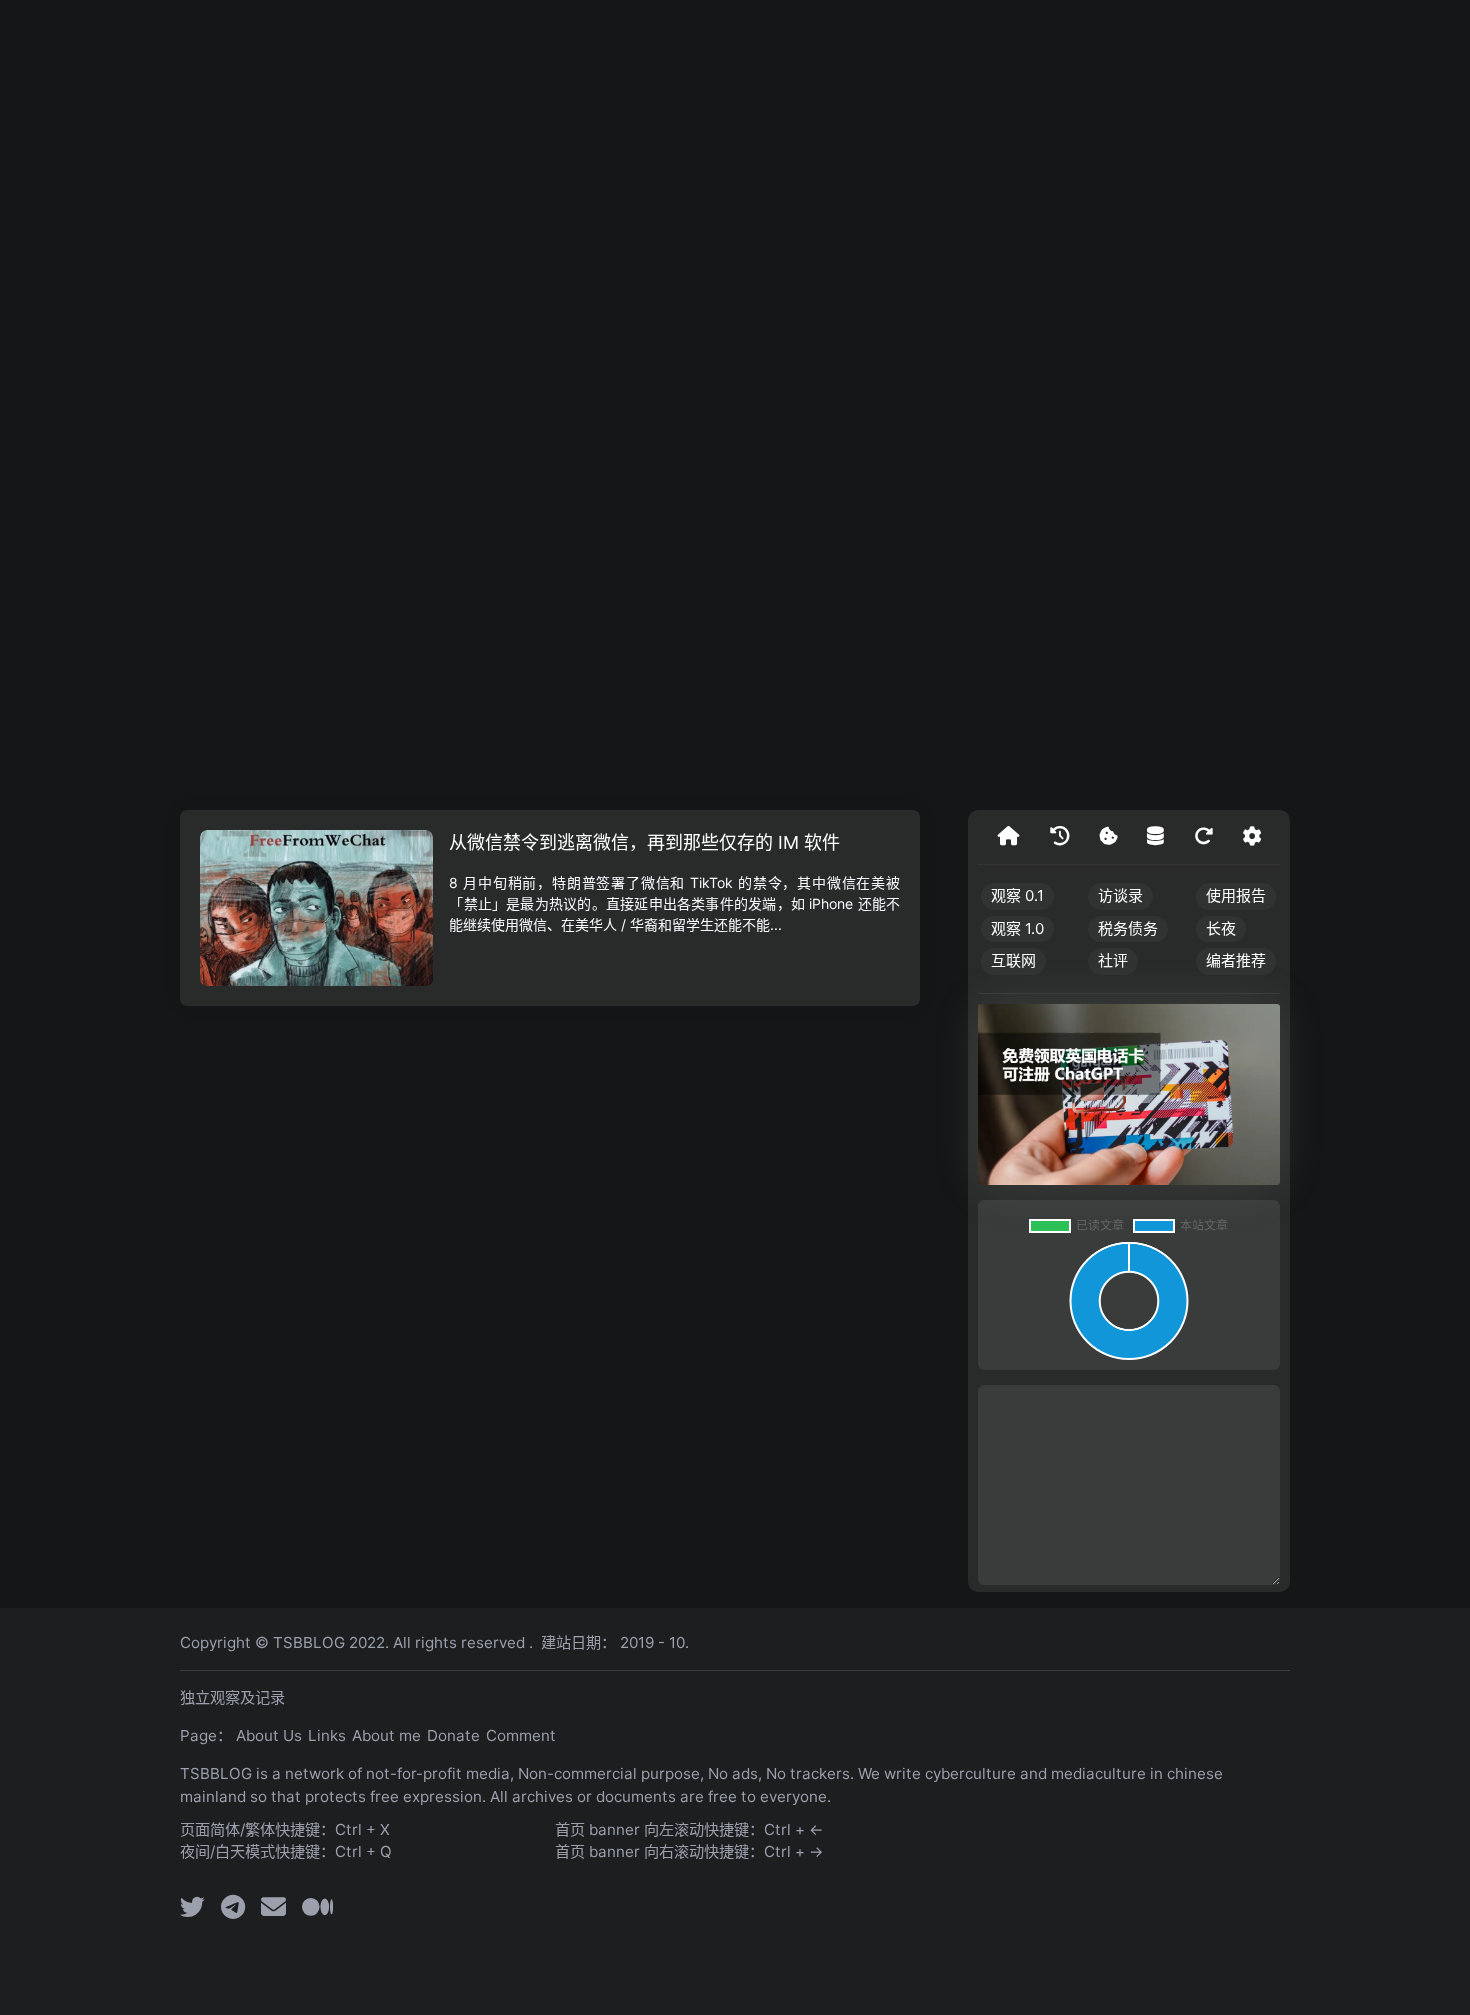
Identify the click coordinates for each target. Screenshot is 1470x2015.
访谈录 (1120, 895)
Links (327, 1735)
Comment (521, 1735)
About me (386, 1735)
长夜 (1221, 928)
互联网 (1013, 960)
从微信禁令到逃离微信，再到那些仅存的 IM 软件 (644, 842)
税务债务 (1128, 928)
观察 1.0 (1017, 928)
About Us (269, 1735)
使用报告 (1236, 895)
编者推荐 (1236, 960)
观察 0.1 (1017, 895)
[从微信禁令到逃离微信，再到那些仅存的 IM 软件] (316, 908)
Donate (453, 1735)
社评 (1113, 960)
